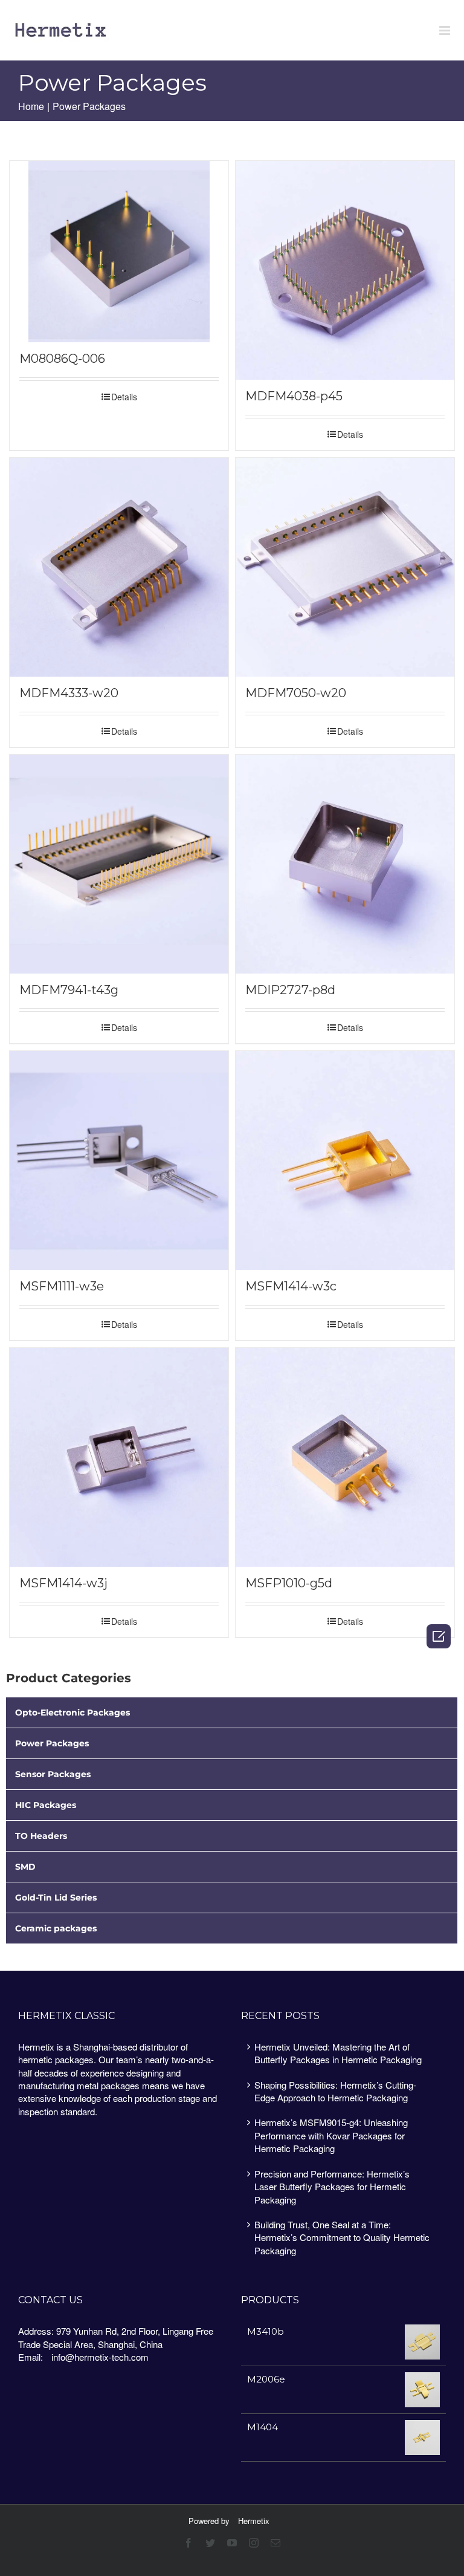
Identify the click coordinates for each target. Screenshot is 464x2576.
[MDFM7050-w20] (345, 567)
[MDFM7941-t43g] (119, 864)
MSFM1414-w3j (63, 1583)
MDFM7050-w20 (296, 693)
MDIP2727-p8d (290, 990)
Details (124, 397)
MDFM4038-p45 (294, 396)
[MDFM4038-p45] (345, 270)
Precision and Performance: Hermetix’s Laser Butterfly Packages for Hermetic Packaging (332, 2187)
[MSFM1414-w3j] (119, 1457)
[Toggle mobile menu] (446, 31)
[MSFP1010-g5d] (345, 1457)
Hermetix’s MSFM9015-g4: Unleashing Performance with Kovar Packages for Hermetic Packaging (331, 2135)
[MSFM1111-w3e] (119, 1160)
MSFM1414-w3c (291, 1286)
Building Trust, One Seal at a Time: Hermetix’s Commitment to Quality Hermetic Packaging (342, 2237)
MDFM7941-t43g (69, 990)
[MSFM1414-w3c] (345, 1160)
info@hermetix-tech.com (100, 2357)
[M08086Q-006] (119, 252)
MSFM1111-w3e (62, 1286)
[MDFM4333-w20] (119, 567)
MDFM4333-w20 (69, 693)
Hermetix (254, 2521)
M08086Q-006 (62, 359)
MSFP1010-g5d (289, 1583)
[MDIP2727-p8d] (345, 864)
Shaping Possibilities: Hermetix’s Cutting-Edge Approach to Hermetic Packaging (335, 2091)
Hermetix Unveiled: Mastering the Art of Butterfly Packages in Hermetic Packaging (338, 2053)
